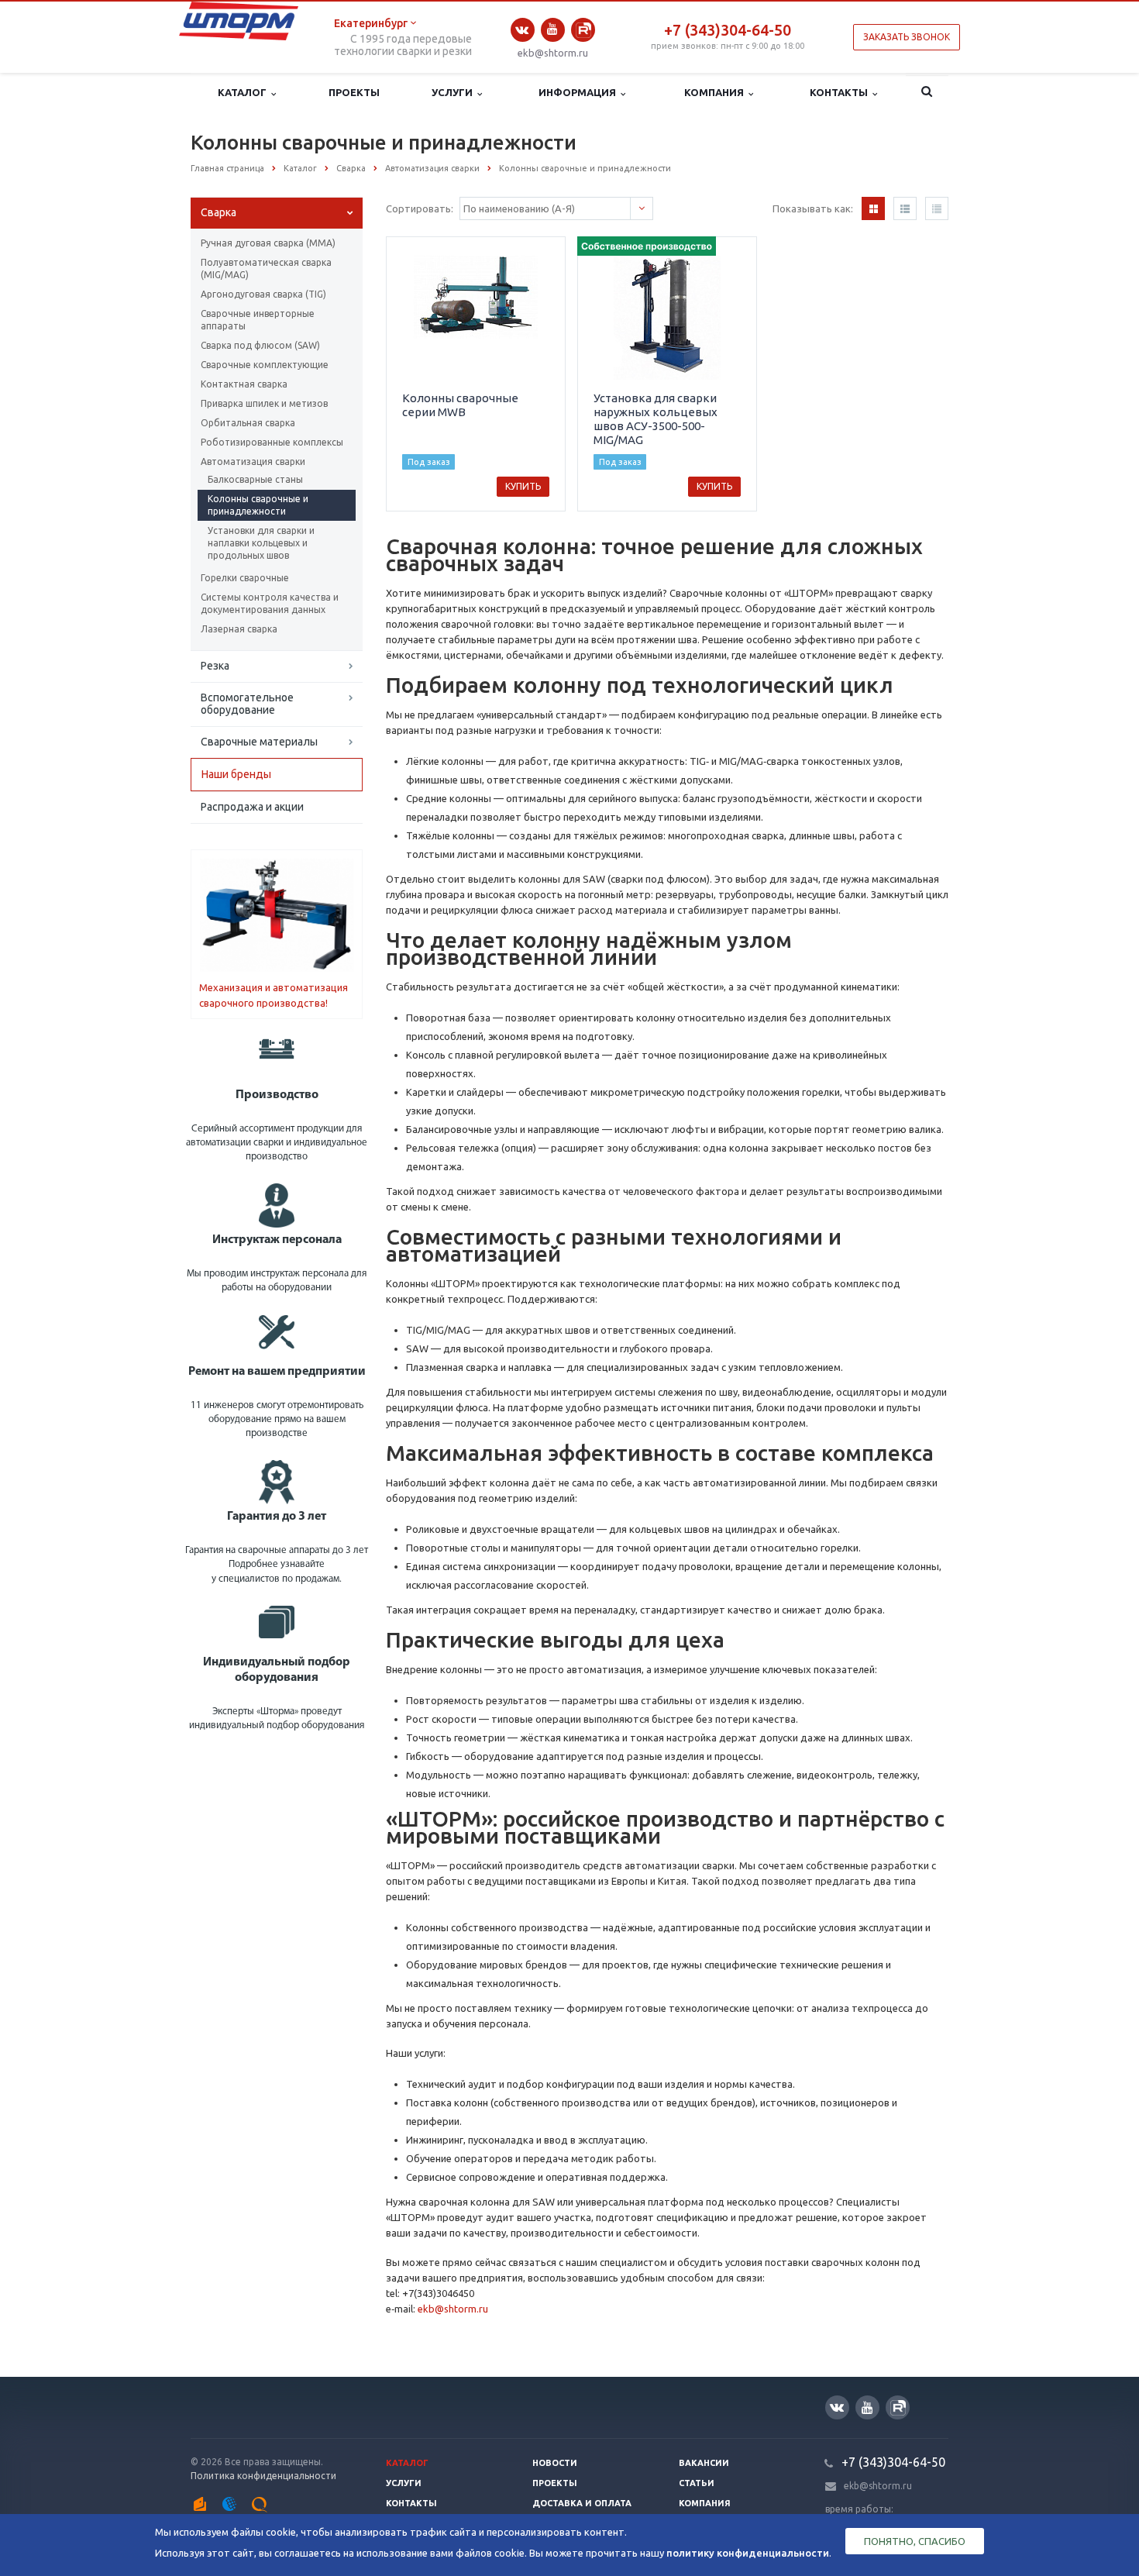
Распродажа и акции (252, 807)
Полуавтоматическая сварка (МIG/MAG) (266, 269)
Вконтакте (523, 30)
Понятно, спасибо (915, 2541)
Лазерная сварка (239, 629)
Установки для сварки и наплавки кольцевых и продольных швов (261, 543)
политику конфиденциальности (748, 2553)
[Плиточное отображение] (873, 208)
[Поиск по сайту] (927, 93)
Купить (523, 486)
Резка (215, 666)
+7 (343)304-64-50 (728, 30)
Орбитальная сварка (248, 423)
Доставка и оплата (582, 2503)
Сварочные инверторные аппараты (258, 320)
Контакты (841, 92)
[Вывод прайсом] (937, 208)
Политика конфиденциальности (263, 2476)
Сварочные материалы (259, 742)
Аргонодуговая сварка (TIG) (263, 294)
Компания (716, 92)
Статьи (697, 2483)
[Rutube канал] (583, 30)
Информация (580, 92)
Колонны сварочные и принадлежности (258, 505)
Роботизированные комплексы (272, 442)
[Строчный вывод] (905, 208)
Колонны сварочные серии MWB (460, 405)
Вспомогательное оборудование (247, 704)
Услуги (454, 92)
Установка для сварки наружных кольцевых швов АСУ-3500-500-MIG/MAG (656, 419)
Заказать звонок (907, 37)
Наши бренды (236, 774)
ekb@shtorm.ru (553, 53)
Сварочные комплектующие (265, 365)
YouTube (553, 30)
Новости (555, 2463)
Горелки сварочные (245, 578)
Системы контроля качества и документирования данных (270, 603)
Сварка (219, 212)
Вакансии (704, 2463)
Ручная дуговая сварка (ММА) (268, 243)
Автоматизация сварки (253, 461)
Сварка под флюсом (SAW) (260, 345)
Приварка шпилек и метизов (264, 403)
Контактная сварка (244, 384)
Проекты (354, 92)
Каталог (244, 92)
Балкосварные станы (255, 479)
